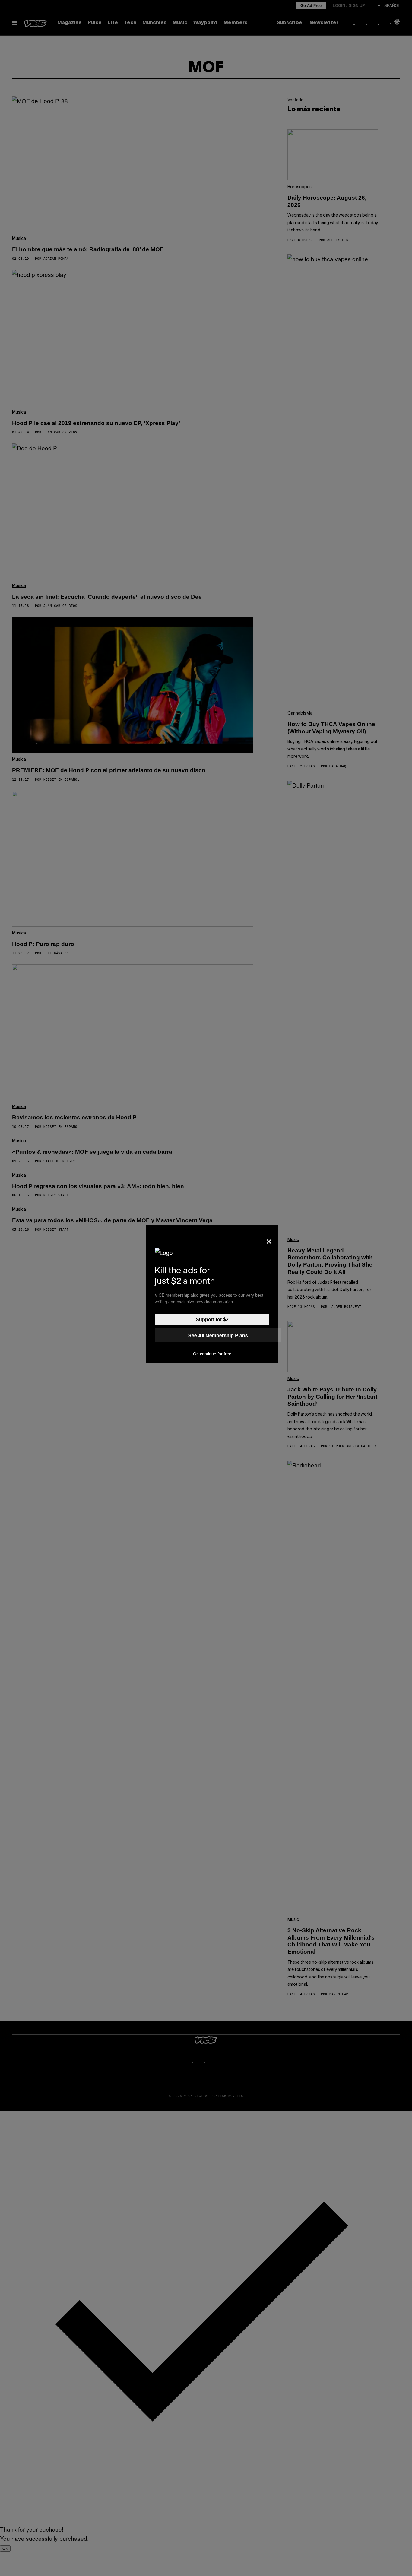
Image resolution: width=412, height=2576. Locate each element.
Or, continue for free (212, 1354)
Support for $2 (212, 1320)
